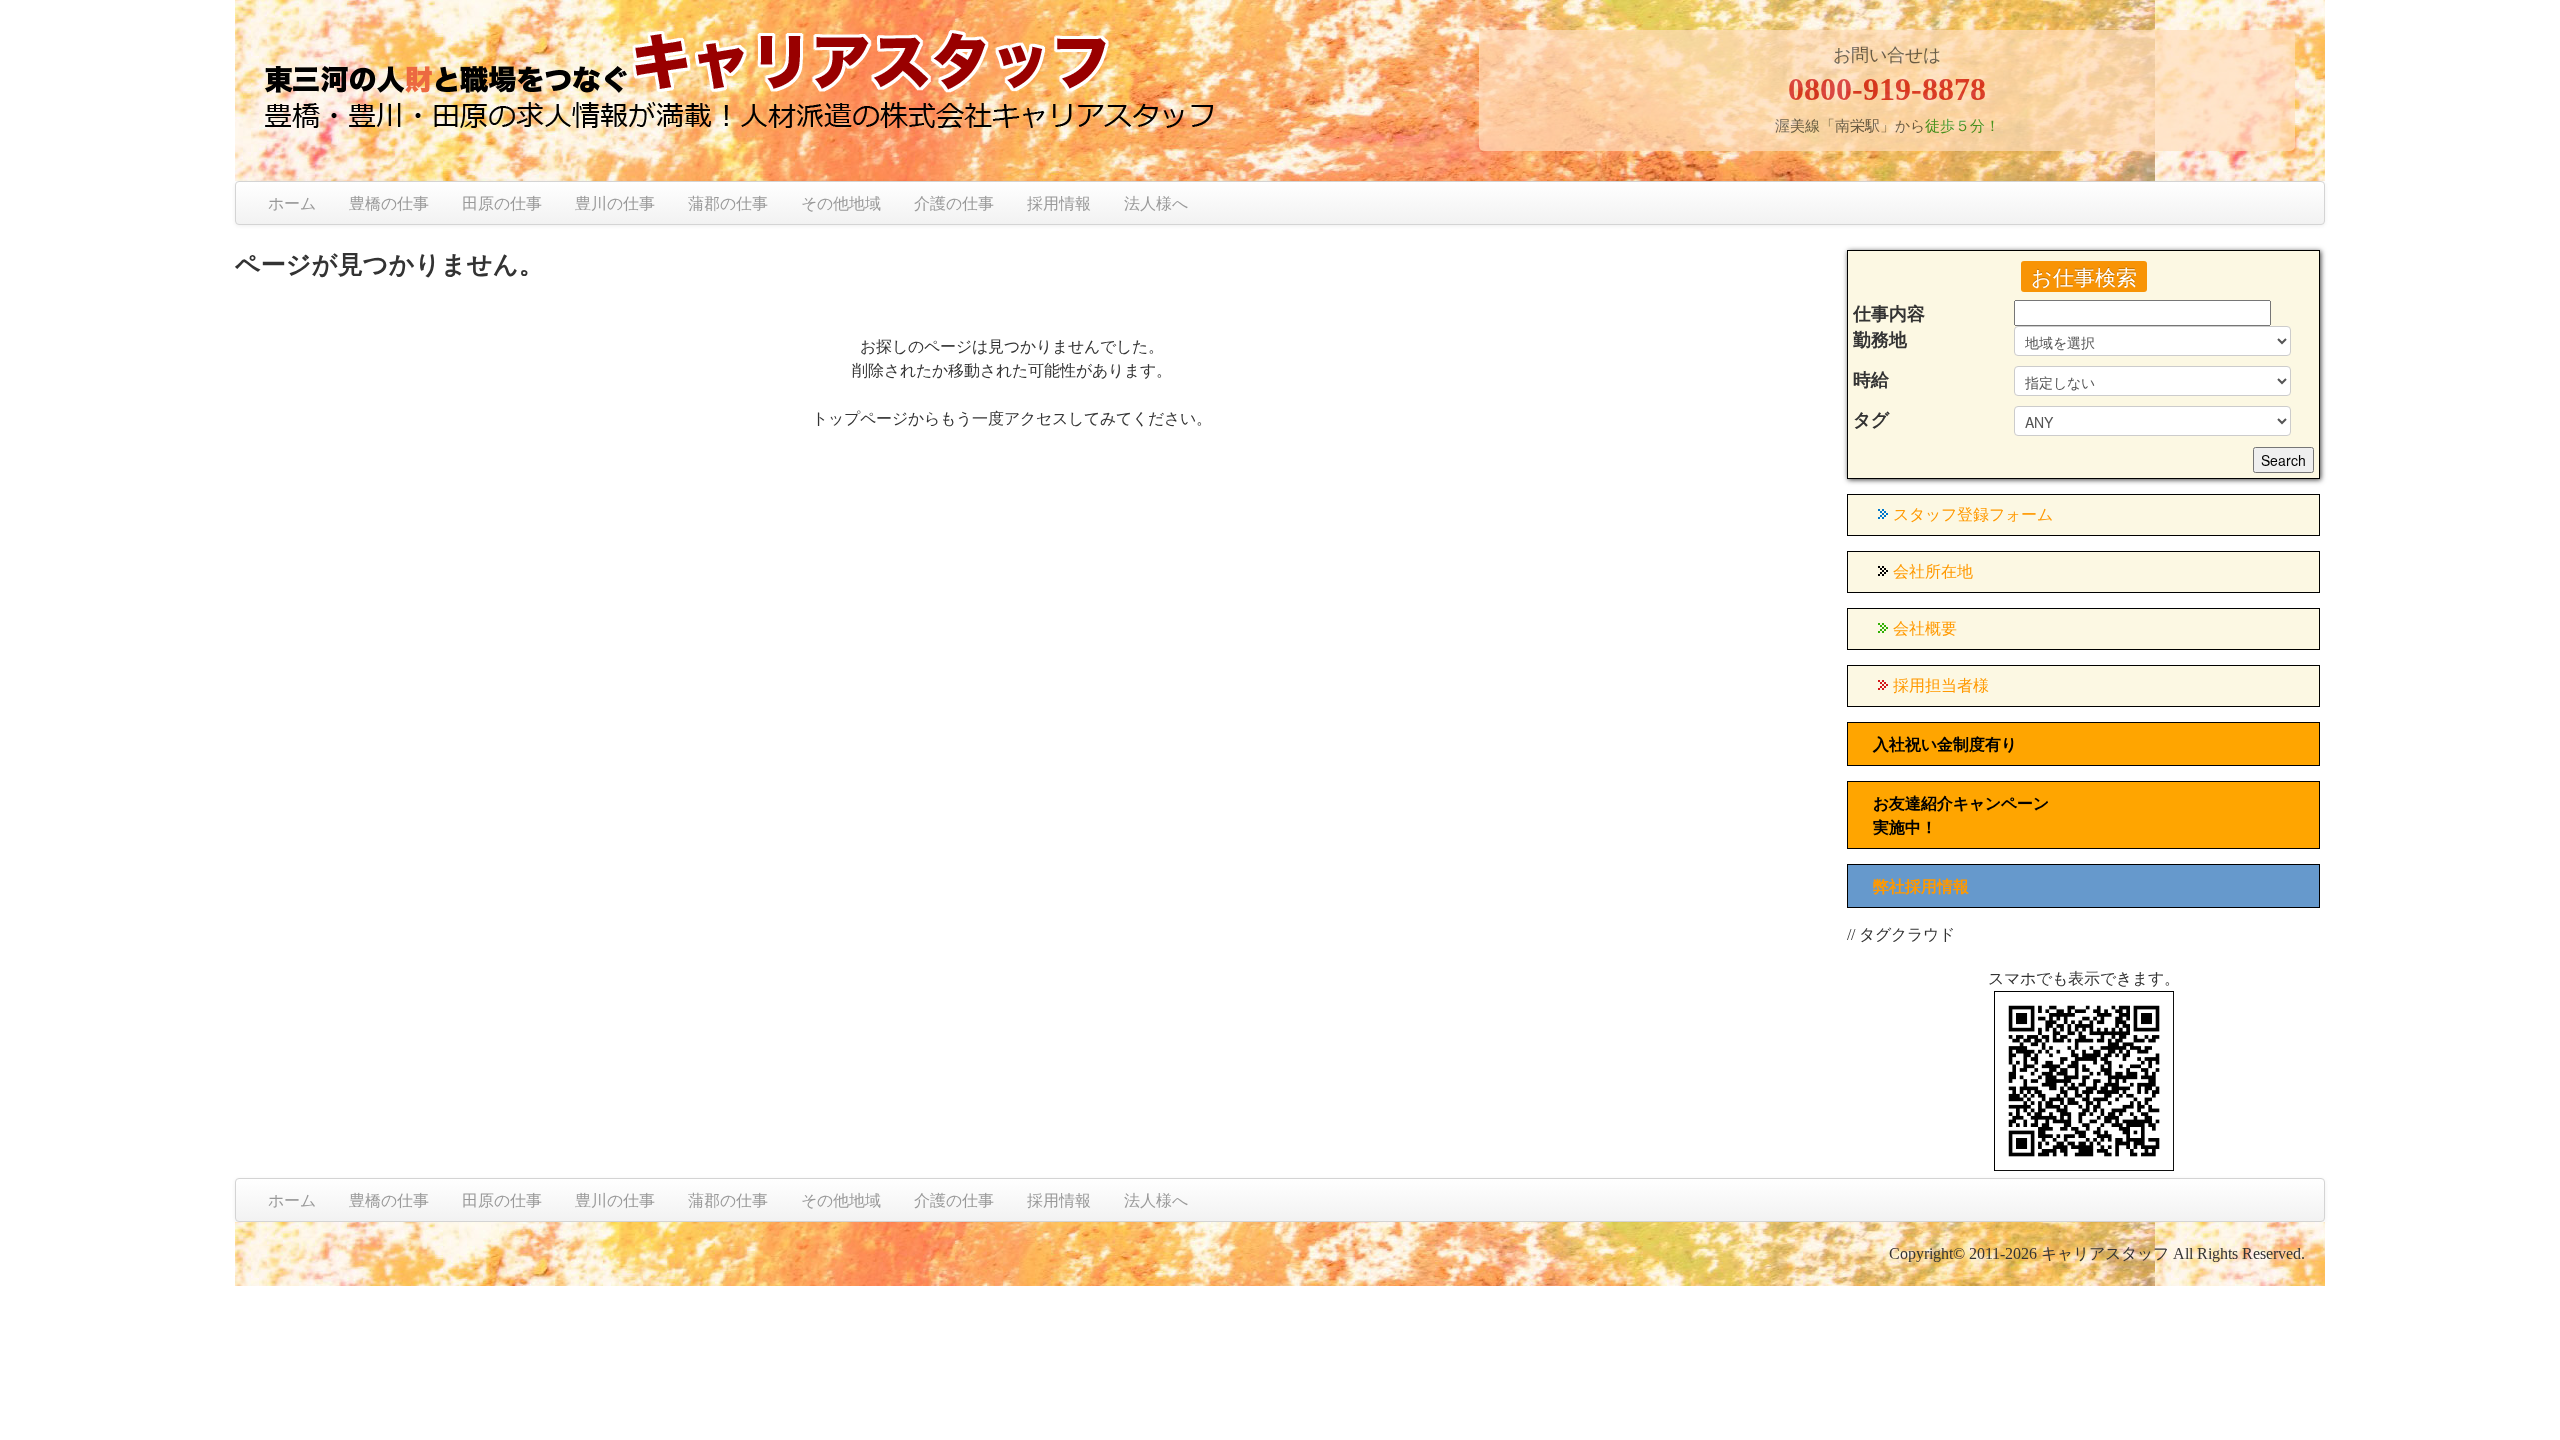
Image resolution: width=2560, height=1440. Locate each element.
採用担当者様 (1941, 685)
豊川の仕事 (615, 203)
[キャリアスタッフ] (870, 87)
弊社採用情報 (1921, 886)
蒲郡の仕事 (728, 203)
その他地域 (841, 203)
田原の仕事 (502, 203)
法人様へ (1156, 203)
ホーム (292, 203)
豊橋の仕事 (389, 203)
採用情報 (1059, 203)
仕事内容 (1889, 314)
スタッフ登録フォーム (1973, 514)
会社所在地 (1933, 571)
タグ (1871, 420)
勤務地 (1880, 340)
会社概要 (1925, 628)
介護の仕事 (954, 203)
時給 (1871, 380)
